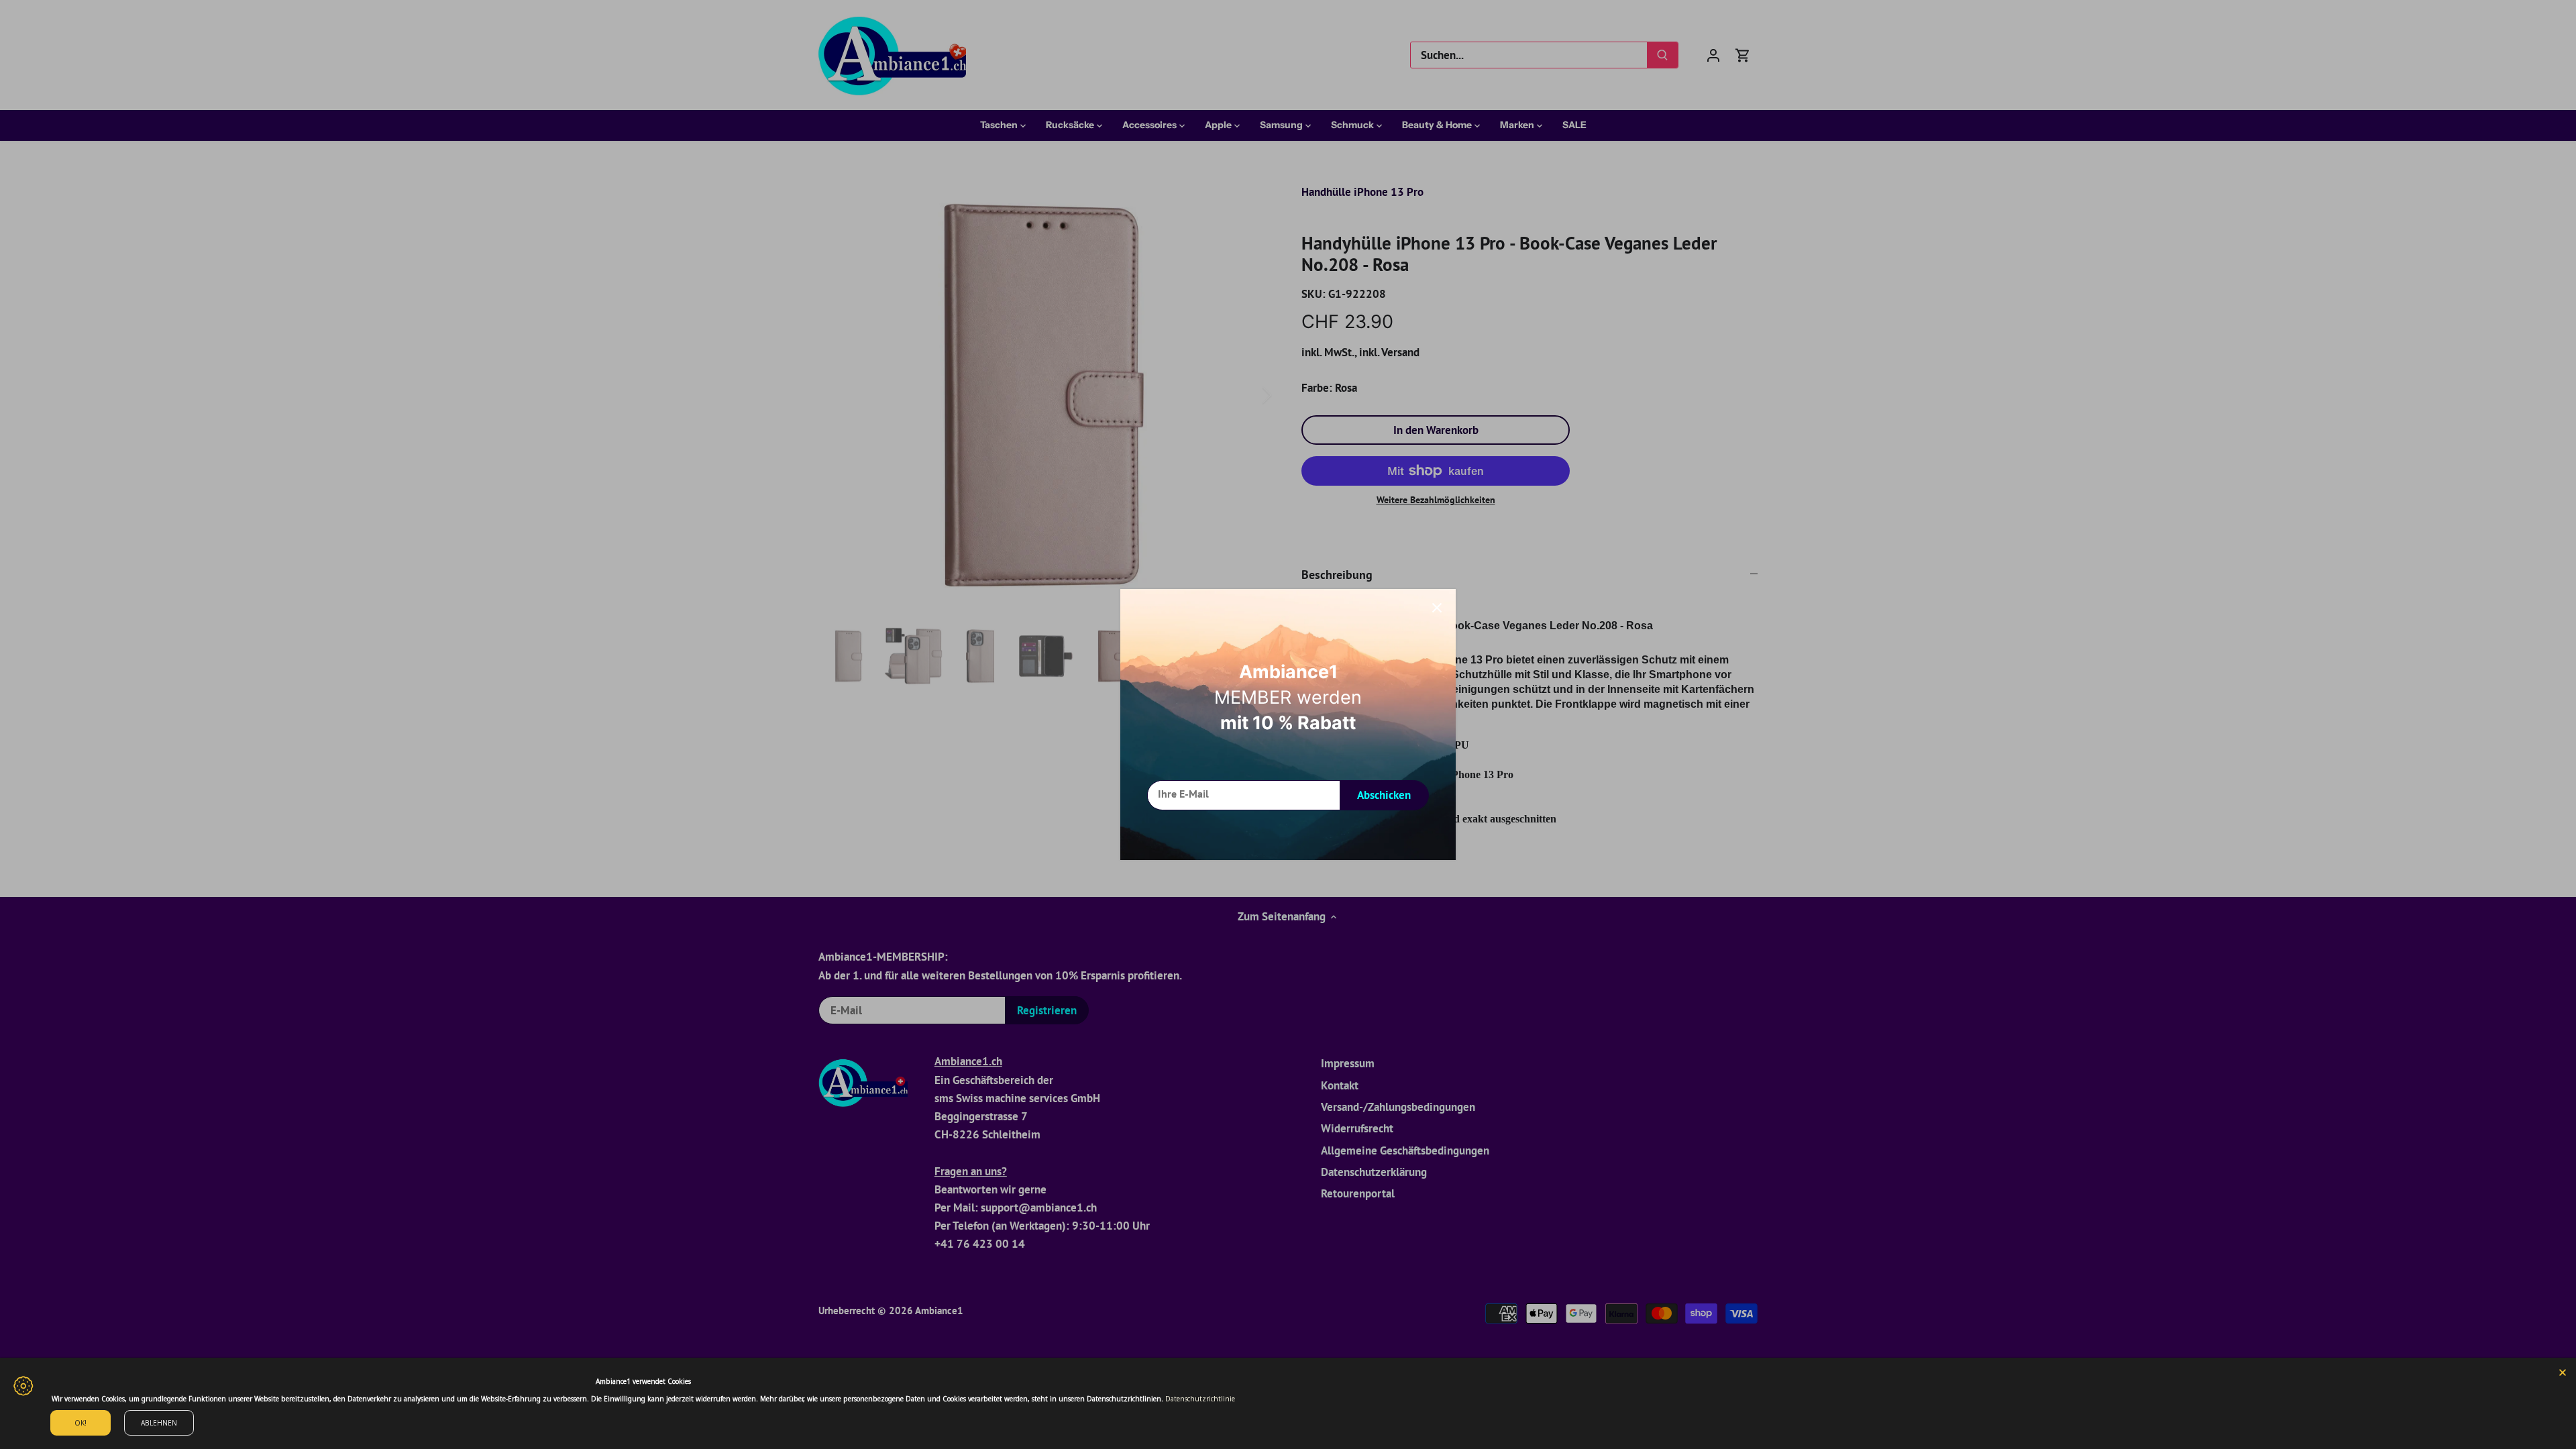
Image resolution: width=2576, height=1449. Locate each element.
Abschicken (1384, 795)
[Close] (2563, 1371)
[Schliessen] (1437, 608)
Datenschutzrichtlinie (1200, 1399)
